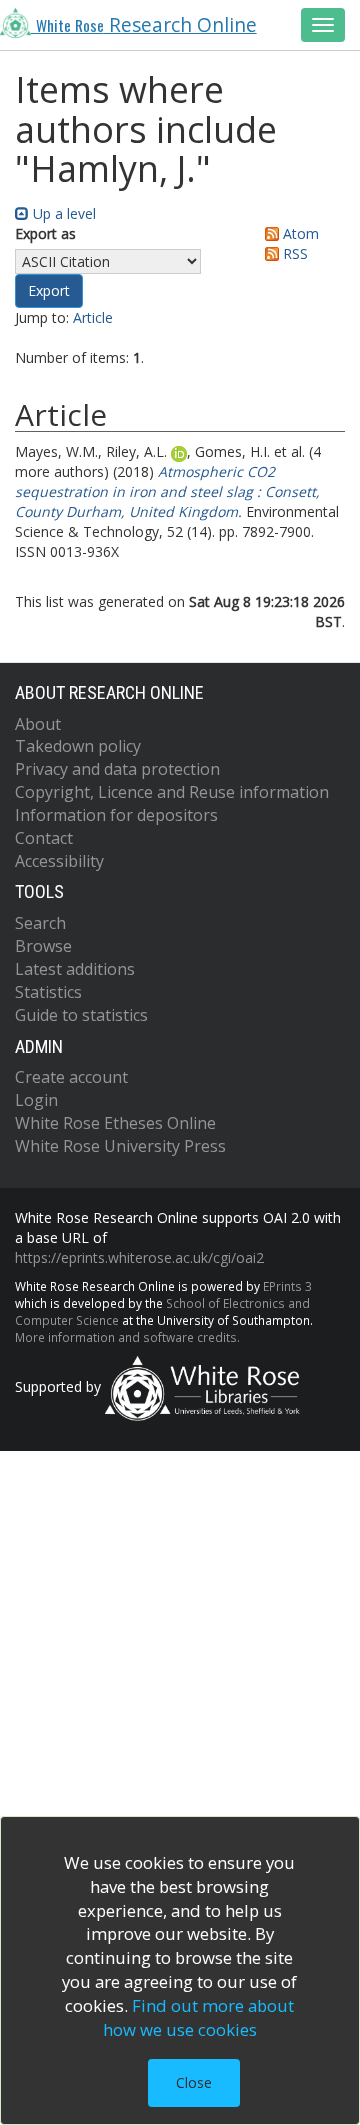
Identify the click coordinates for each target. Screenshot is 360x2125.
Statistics (48, 992)
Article (93, 317)
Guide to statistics (81, 1015)
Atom (299, 233)
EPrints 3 (287, 1286)
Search (40, 923)
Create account (71, 1077)
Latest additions (75, 969)
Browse (43, 946)
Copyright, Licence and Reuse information (172, 792)
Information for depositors (116, 815)
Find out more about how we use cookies (199, 2017)
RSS (293, 253)
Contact (44, 838)
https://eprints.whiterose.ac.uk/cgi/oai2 (139, 1257)
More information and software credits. (127, 1337)
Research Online (146, 25)
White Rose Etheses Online (115, 1123)
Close (194, 2082)
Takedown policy (78, 746)
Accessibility (59, 861)
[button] (49, 291)
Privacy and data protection (117, 769)
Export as (45, 233)
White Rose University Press (120, 1146)
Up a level (62, 213)
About (38, 724)
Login (36, 1100)
